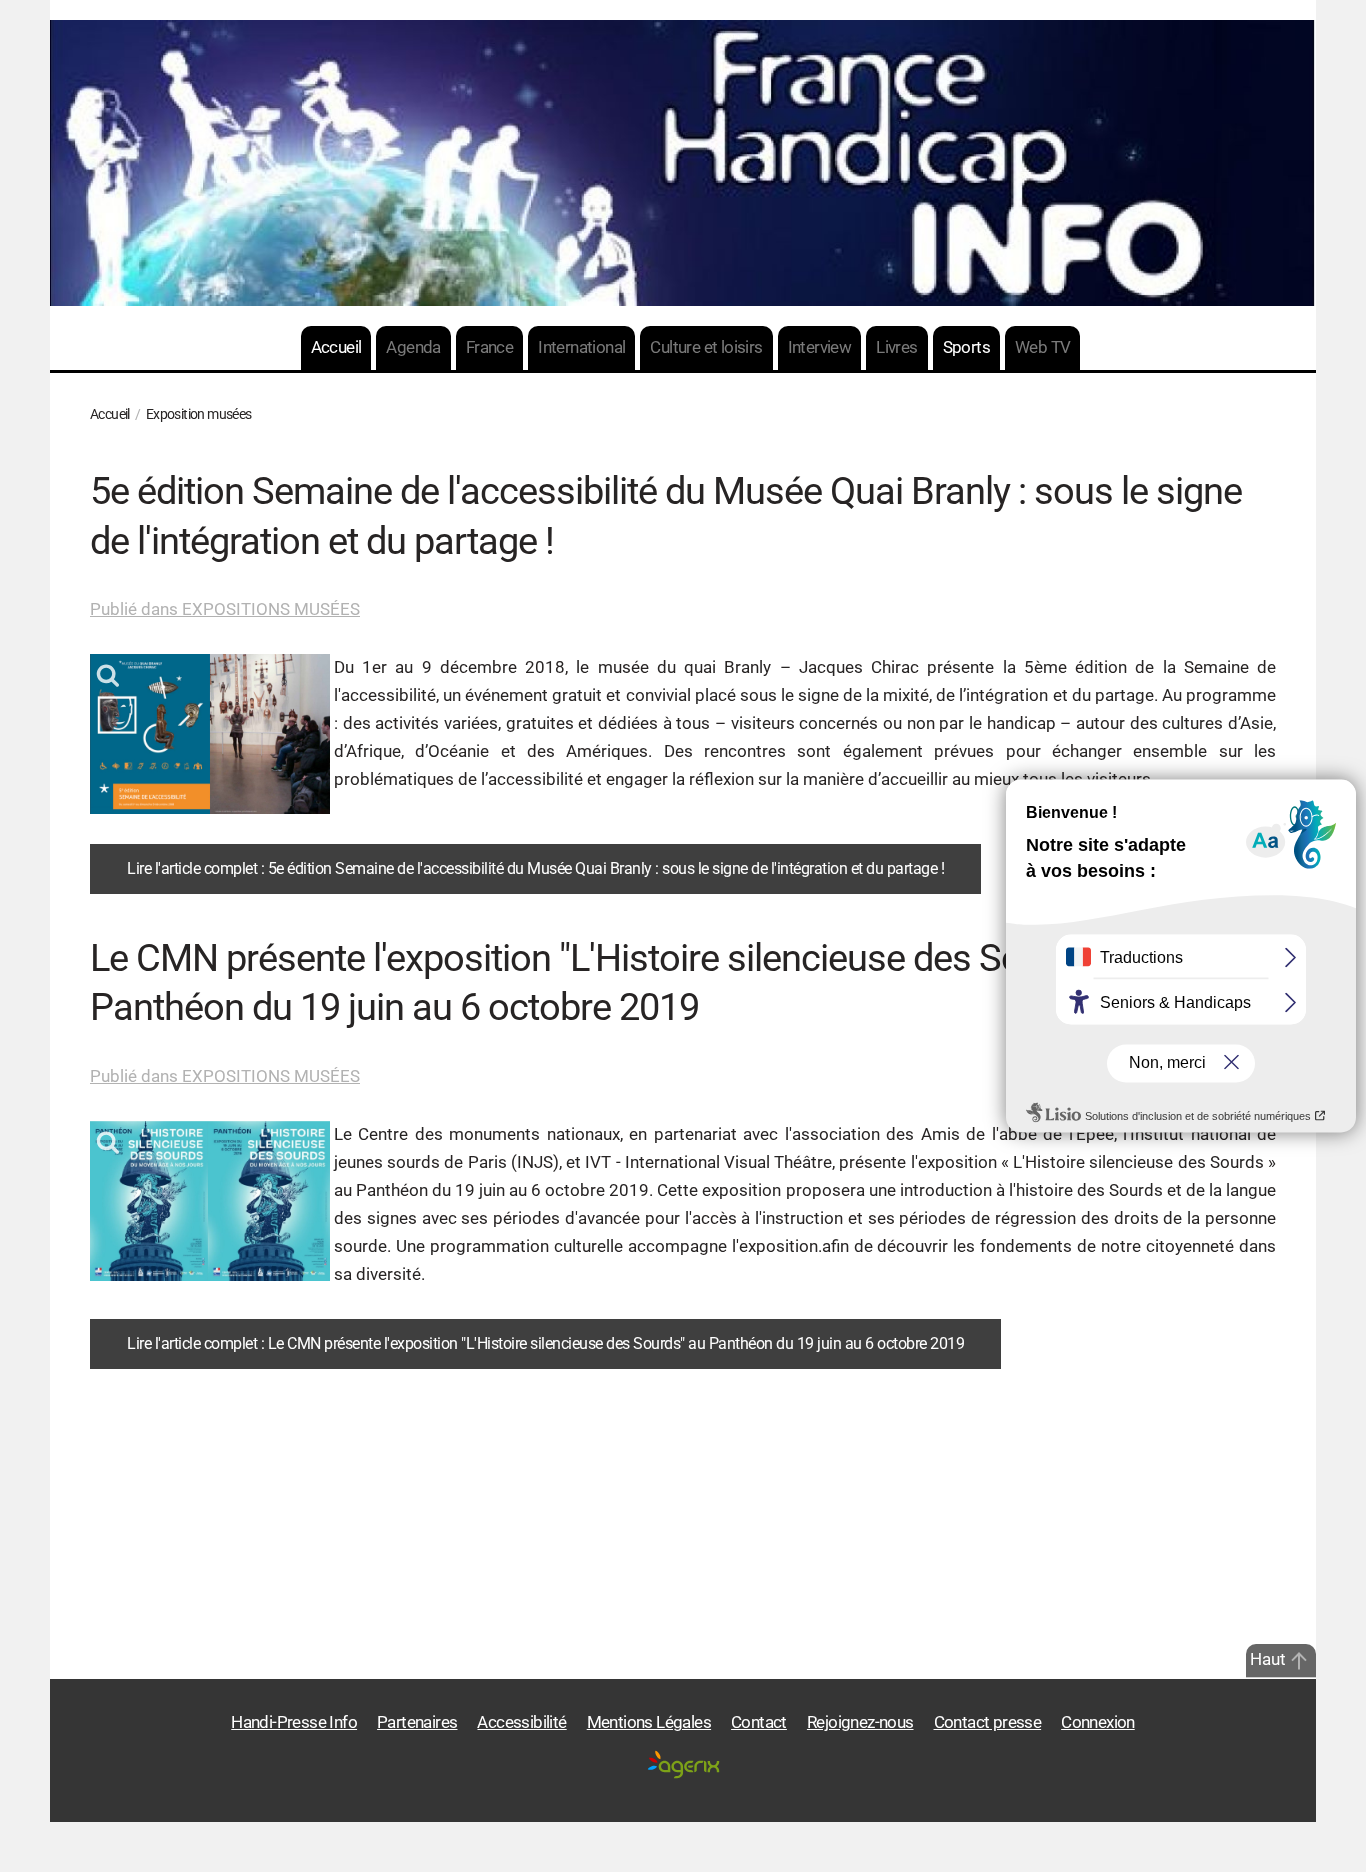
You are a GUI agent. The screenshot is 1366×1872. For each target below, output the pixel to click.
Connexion (1098, 1722)
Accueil (336, 347)
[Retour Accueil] (683, 163)
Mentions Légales (649, 1722)
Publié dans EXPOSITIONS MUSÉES (225, 609)
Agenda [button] (413, 347)
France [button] (489, 347)
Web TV (1042, 347)
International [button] (581, 347)
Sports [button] (966, 347)
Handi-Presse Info (294, 1722)
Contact (759, 1722)
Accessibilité (521, 1722)
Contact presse (988, 1722)
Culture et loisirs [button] (706, 347)
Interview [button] (820, 347)
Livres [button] (896, 347)
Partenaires (417, 1722)
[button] (1299, 1661)
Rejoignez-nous (860, 1722)
